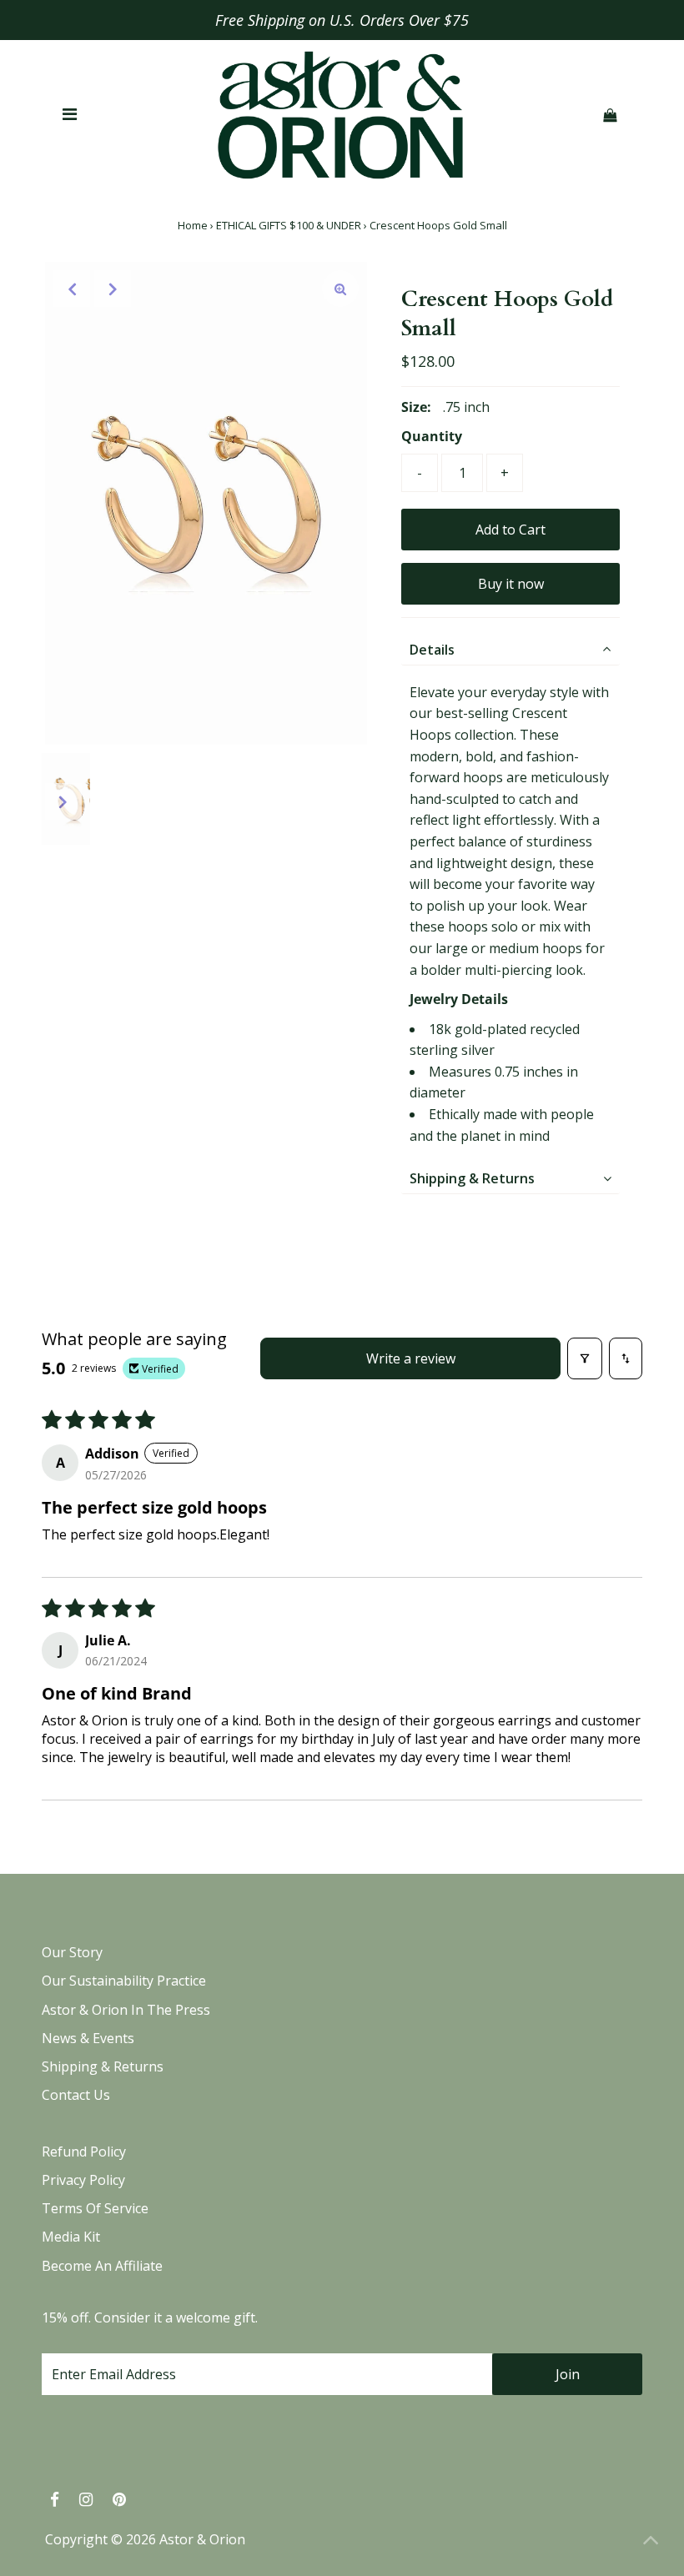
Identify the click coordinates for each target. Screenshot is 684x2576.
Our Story (72, 1952)
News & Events (88, 2038)
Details (432, 650)
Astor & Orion (202, 2539)
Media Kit (71, 2237)
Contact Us (76, 2095)
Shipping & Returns (472, 1178)
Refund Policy (84, 2152)
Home (193, 225)
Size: (416, 407)
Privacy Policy (83, 2180)
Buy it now (511, 584)
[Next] (113, 289)
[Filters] (585, 1358)
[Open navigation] (70, 115)
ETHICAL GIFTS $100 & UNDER (289, 225)
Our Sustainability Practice (124, 1981)
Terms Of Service (95, 2208)
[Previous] (72, 289)
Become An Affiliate (102, 2266)
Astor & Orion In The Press (126, 2010)
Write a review (411, 1358)
